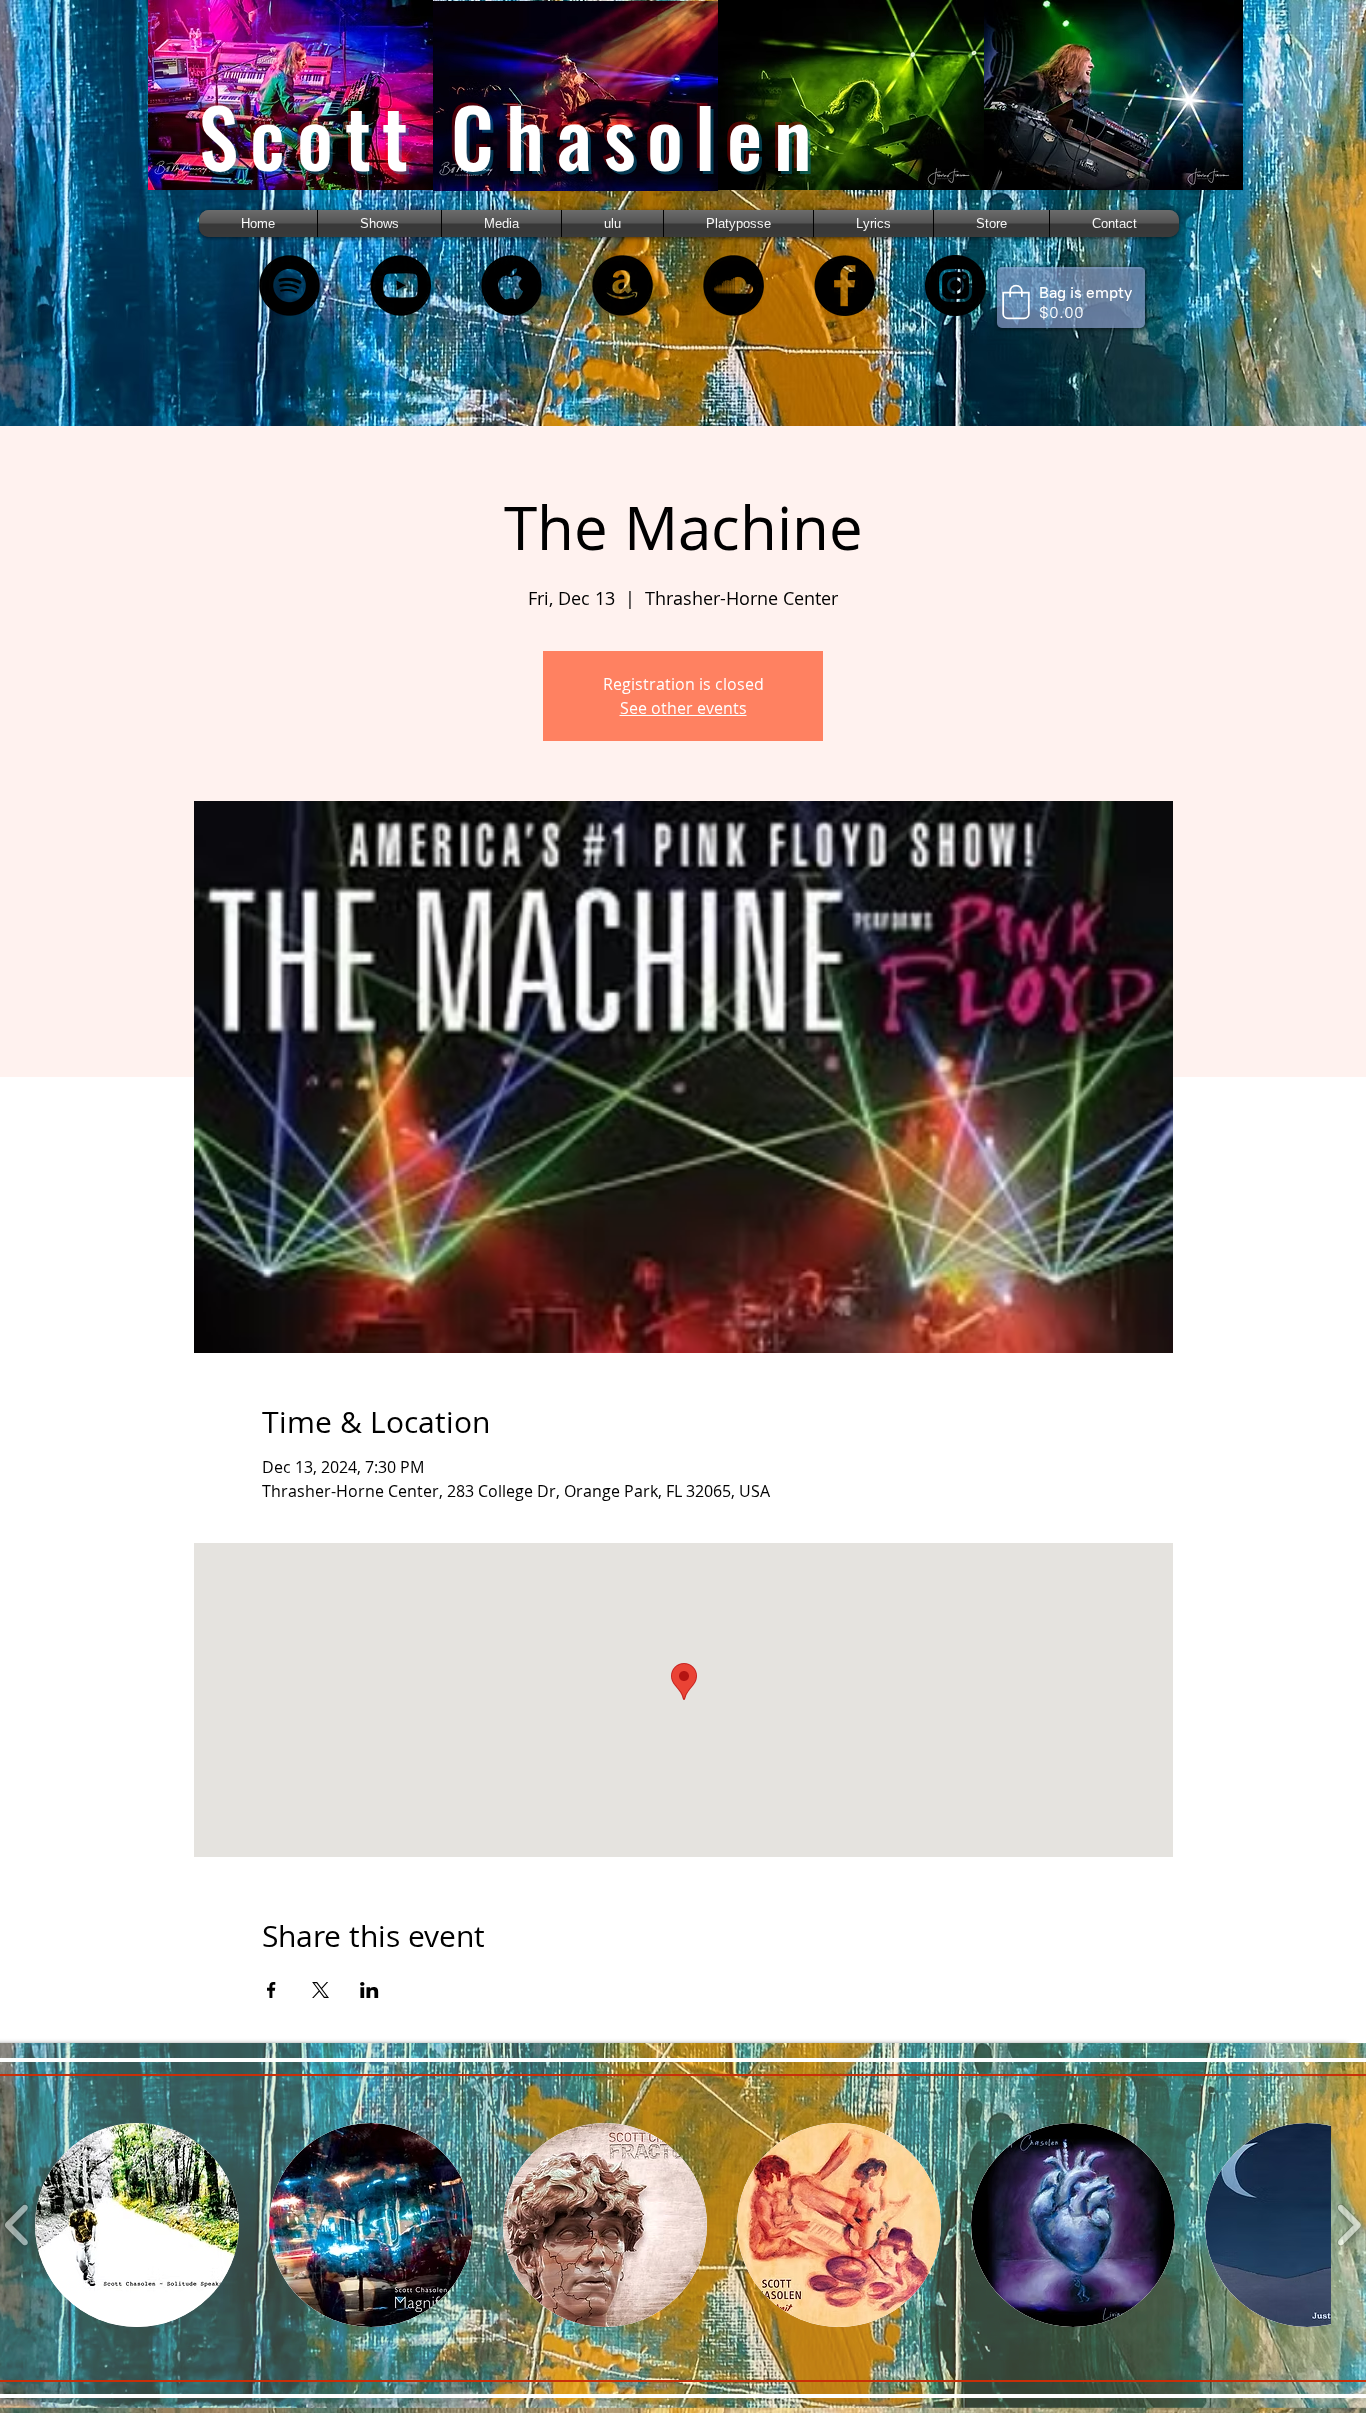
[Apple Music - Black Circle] (511, 285)
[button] (501, 223)
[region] (316, 112)
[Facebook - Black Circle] (844, 285)
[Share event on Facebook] (271, 1990)
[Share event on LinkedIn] (369, 1990)
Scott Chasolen (511, 135)
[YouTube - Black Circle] (400, 285)
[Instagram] (955, 285)
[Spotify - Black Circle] (289, 285)
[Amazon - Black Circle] (622, 285)
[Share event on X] (320, 1990)
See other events (683, 708)
